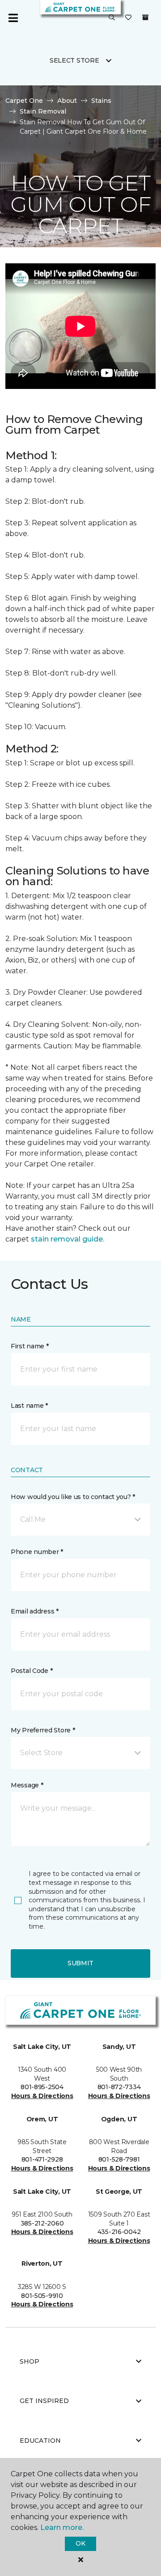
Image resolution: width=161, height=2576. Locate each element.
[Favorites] (128, 18)
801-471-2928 (42, 2159)
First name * (30, 1346)
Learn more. (62, 2527)
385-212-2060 (42, 2223)
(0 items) (145, 17)
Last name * (29, 1406)
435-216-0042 (119, 2232)
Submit (80, 1963)
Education (40, 2441)
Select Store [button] (74, 60)
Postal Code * (32, 1671)
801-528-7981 (119, 2159)
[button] (112, 18)
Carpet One (24, 101)
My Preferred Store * (43, 1730)
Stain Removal (43, 111)
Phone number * (37, 1552)
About (67, 101)
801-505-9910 (42, 2296)
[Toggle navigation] (13, 18)
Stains (101, 101)
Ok (80, 2543)
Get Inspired (44, 2401)
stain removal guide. (68, 1239)
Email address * (35, 1611)
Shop (30, 2361)
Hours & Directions (42, 2096)
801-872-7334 (119, 2087)
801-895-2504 (42, 2087)
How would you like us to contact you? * (73, 1497)
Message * (27, 1785)
